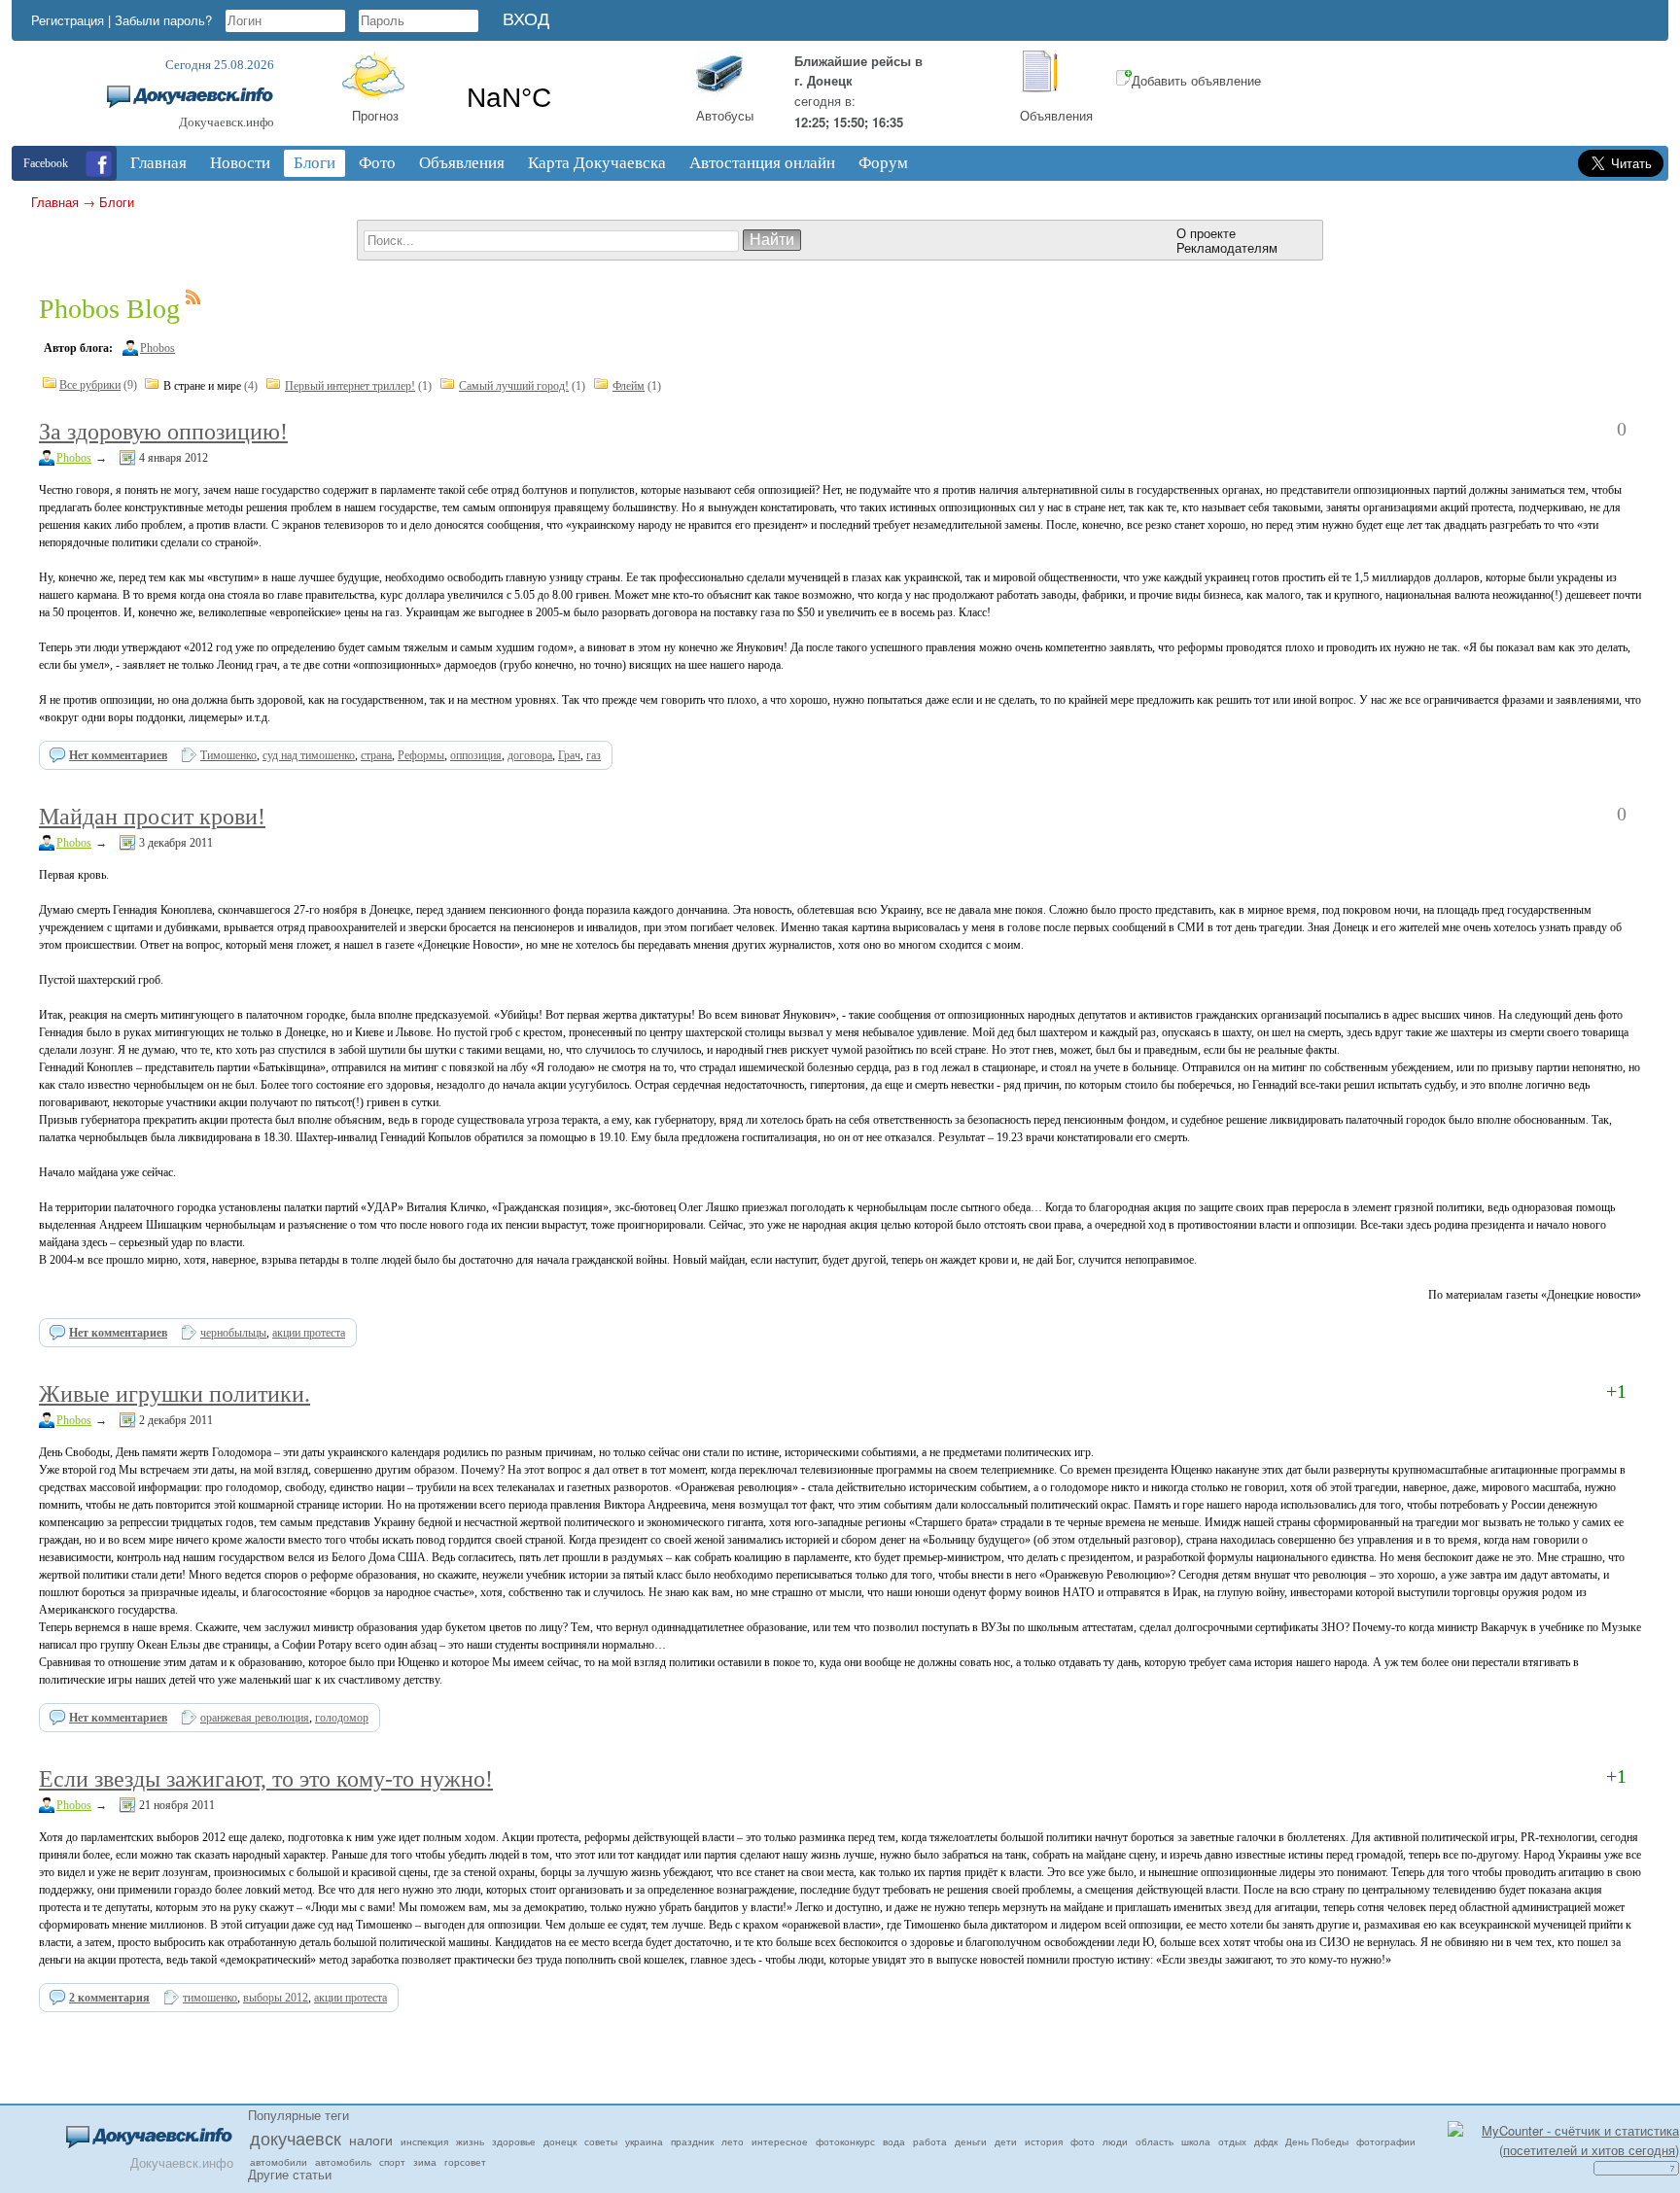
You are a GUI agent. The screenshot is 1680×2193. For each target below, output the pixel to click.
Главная (55, 202)
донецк (560, 2141)
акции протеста (309, 1333)
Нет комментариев (118, 755)
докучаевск (296, 2138)
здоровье (514, 2141)
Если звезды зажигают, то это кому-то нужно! (266, 1779)
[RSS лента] (193, 300)
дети (1006, 2141)
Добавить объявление (1196, 80)
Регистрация (68, 20)
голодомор (342, 1718)
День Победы (1317, 2141)
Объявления (1056, 115)
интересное (780, 2141)
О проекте (1206, 233)
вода (894, 2141)
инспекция (424, 2141)
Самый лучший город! (514, 386)
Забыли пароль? (163, 20)
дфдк (1266, 2141)
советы (601, 2141)
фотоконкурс (845, 2141)
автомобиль (343, 2162)
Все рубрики (90, 385)
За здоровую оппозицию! (163, 432)
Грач (569, 755)
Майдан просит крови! (152, 817)
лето (733, 2141)
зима (425, 2162)
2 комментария (109, 1998)
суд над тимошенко (309, 755)
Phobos (157, 348)
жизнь (470, 2141)
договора (530, 755)
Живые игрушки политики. (175, 1394)
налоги (371, 2140)
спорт (392, 2162)
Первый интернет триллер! (350, 386)
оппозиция (476, 755)
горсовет (465, 2162)
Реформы (421, 755)
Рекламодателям (1227, 247)
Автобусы (725, 115)
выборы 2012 (276, 1998)
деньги (971, 2141)
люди (1115, 2141)
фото (1083, 2141)
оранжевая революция (255, 1718)
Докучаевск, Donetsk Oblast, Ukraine (566, 98)
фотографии (1386, 2141)
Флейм (629, 386)
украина (644, 2141)
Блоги (117, 202)
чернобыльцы (233, 1333)
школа (1196, 2141)
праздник (692, 2141)
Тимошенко (228, 755)
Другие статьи (290, 2174)
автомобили (279, 2162)
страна (376, 755)
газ (594, 755)
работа (930, 2141)
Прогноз (375, 115)
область (1155, 2141)
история (1044, 2141)
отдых (1232, 2141)
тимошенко (210, 1998)
